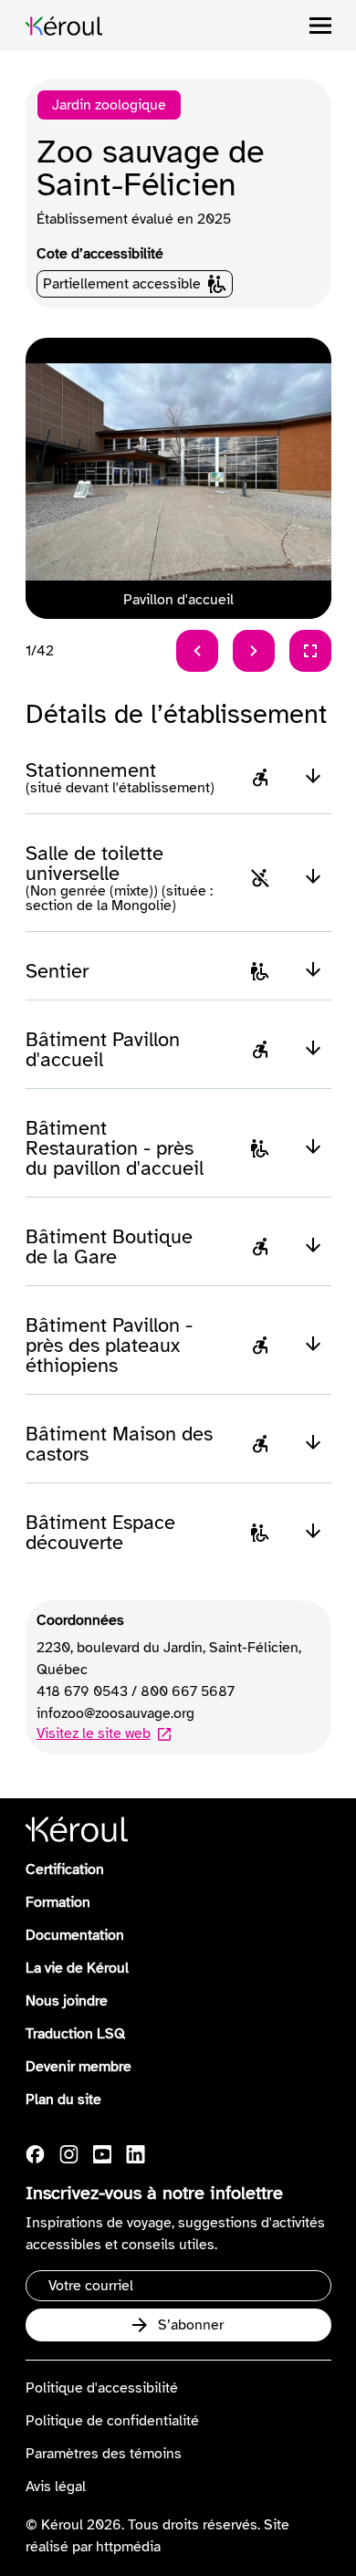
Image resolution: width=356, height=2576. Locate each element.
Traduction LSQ (75, 2034)
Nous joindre (67, 2001)
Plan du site (63, 2100)
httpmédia (128, 2547)
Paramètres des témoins (104, 2454)
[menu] (320, 26)
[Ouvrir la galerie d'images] (310, 651)
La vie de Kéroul (77, 1968)
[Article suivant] (254, 651)
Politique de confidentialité (112, 2421)
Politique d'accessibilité (102, 2388)
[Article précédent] (197, 651)
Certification (65, 1869)
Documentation (75, 1935)
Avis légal (56, 2487)
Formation (58, 1902)
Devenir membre (79, 2067)
